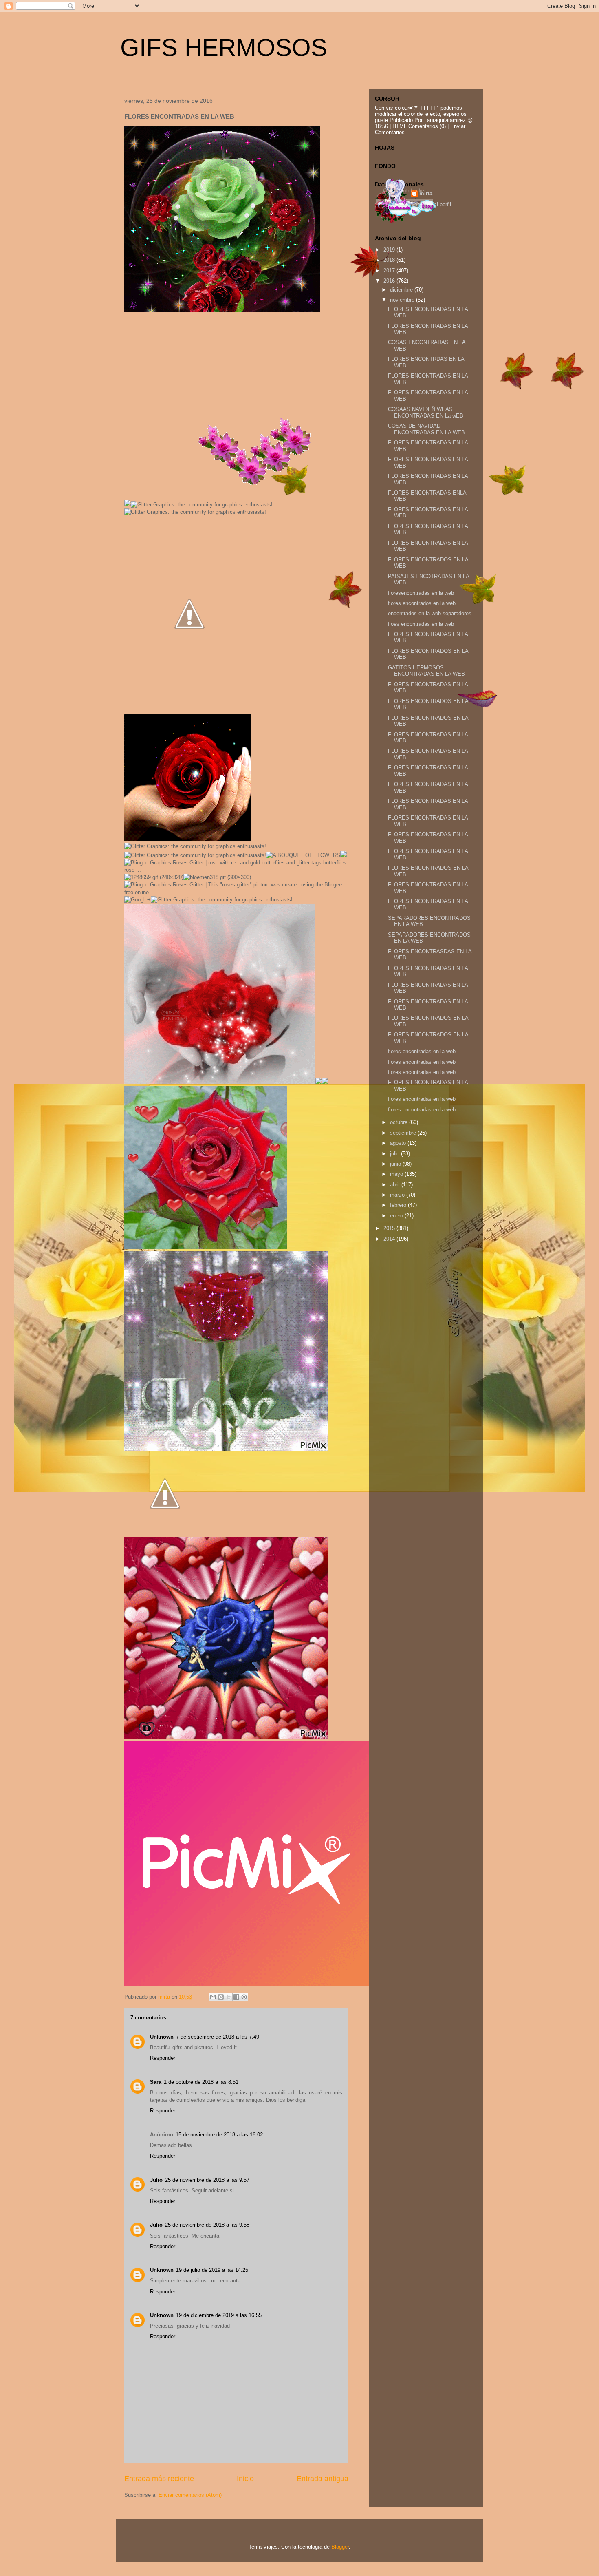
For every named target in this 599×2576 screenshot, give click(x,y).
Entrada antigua (323, 2479)
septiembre (404, 1133)
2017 (390, 271)
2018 (390, 260)
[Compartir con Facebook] (236, 1997)
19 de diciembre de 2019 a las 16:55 (219, 2315)
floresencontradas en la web (421, 593)
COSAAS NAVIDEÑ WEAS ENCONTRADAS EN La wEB (426, 412)
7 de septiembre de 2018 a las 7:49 (218, 2037)
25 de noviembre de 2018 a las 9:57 (207, 2180)
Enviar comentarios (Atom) (190, 2495)
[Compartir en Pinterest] (244, 1997)
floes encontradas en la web (421, 624)
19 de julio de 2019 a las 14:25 (212, 2270)
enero (397, 1216)
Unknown (162, 2037)
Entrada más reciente (159, 2479)
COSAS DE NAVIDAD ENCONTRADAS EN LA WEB (426, 429)
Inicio (245, 2479)
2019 (390, 250)
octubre (400, 1122)
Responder (163, 2058)
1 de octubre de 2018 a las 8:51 (201, 2082)
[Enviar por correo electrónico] (213, 1997)
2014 (390, 1239)
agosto (399, 1143)
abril (396, 1185)
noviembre (403, 300)
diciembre (402, 290)
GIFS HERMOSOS (224, 47)
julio (395, 1154)
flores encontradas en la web (422, 1051)
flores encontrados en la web (422, 603)
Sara (156, 2082)
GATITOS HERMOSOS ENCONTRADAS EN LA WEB (426, 671)
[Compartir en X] (229, 1997)
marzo (398, 1195)
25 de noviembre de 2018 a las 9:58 (207, 2225)
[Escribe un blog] (221, 1997)
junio (396, 1164)
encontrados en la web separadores (430, 613)
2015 (390, 1228)
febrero (399, 1205)
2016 (390, 281)
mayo (397, 1174)
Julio (156, 2180)
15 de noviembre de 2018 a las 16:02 (219, 2135)
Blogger (340, 2547)
